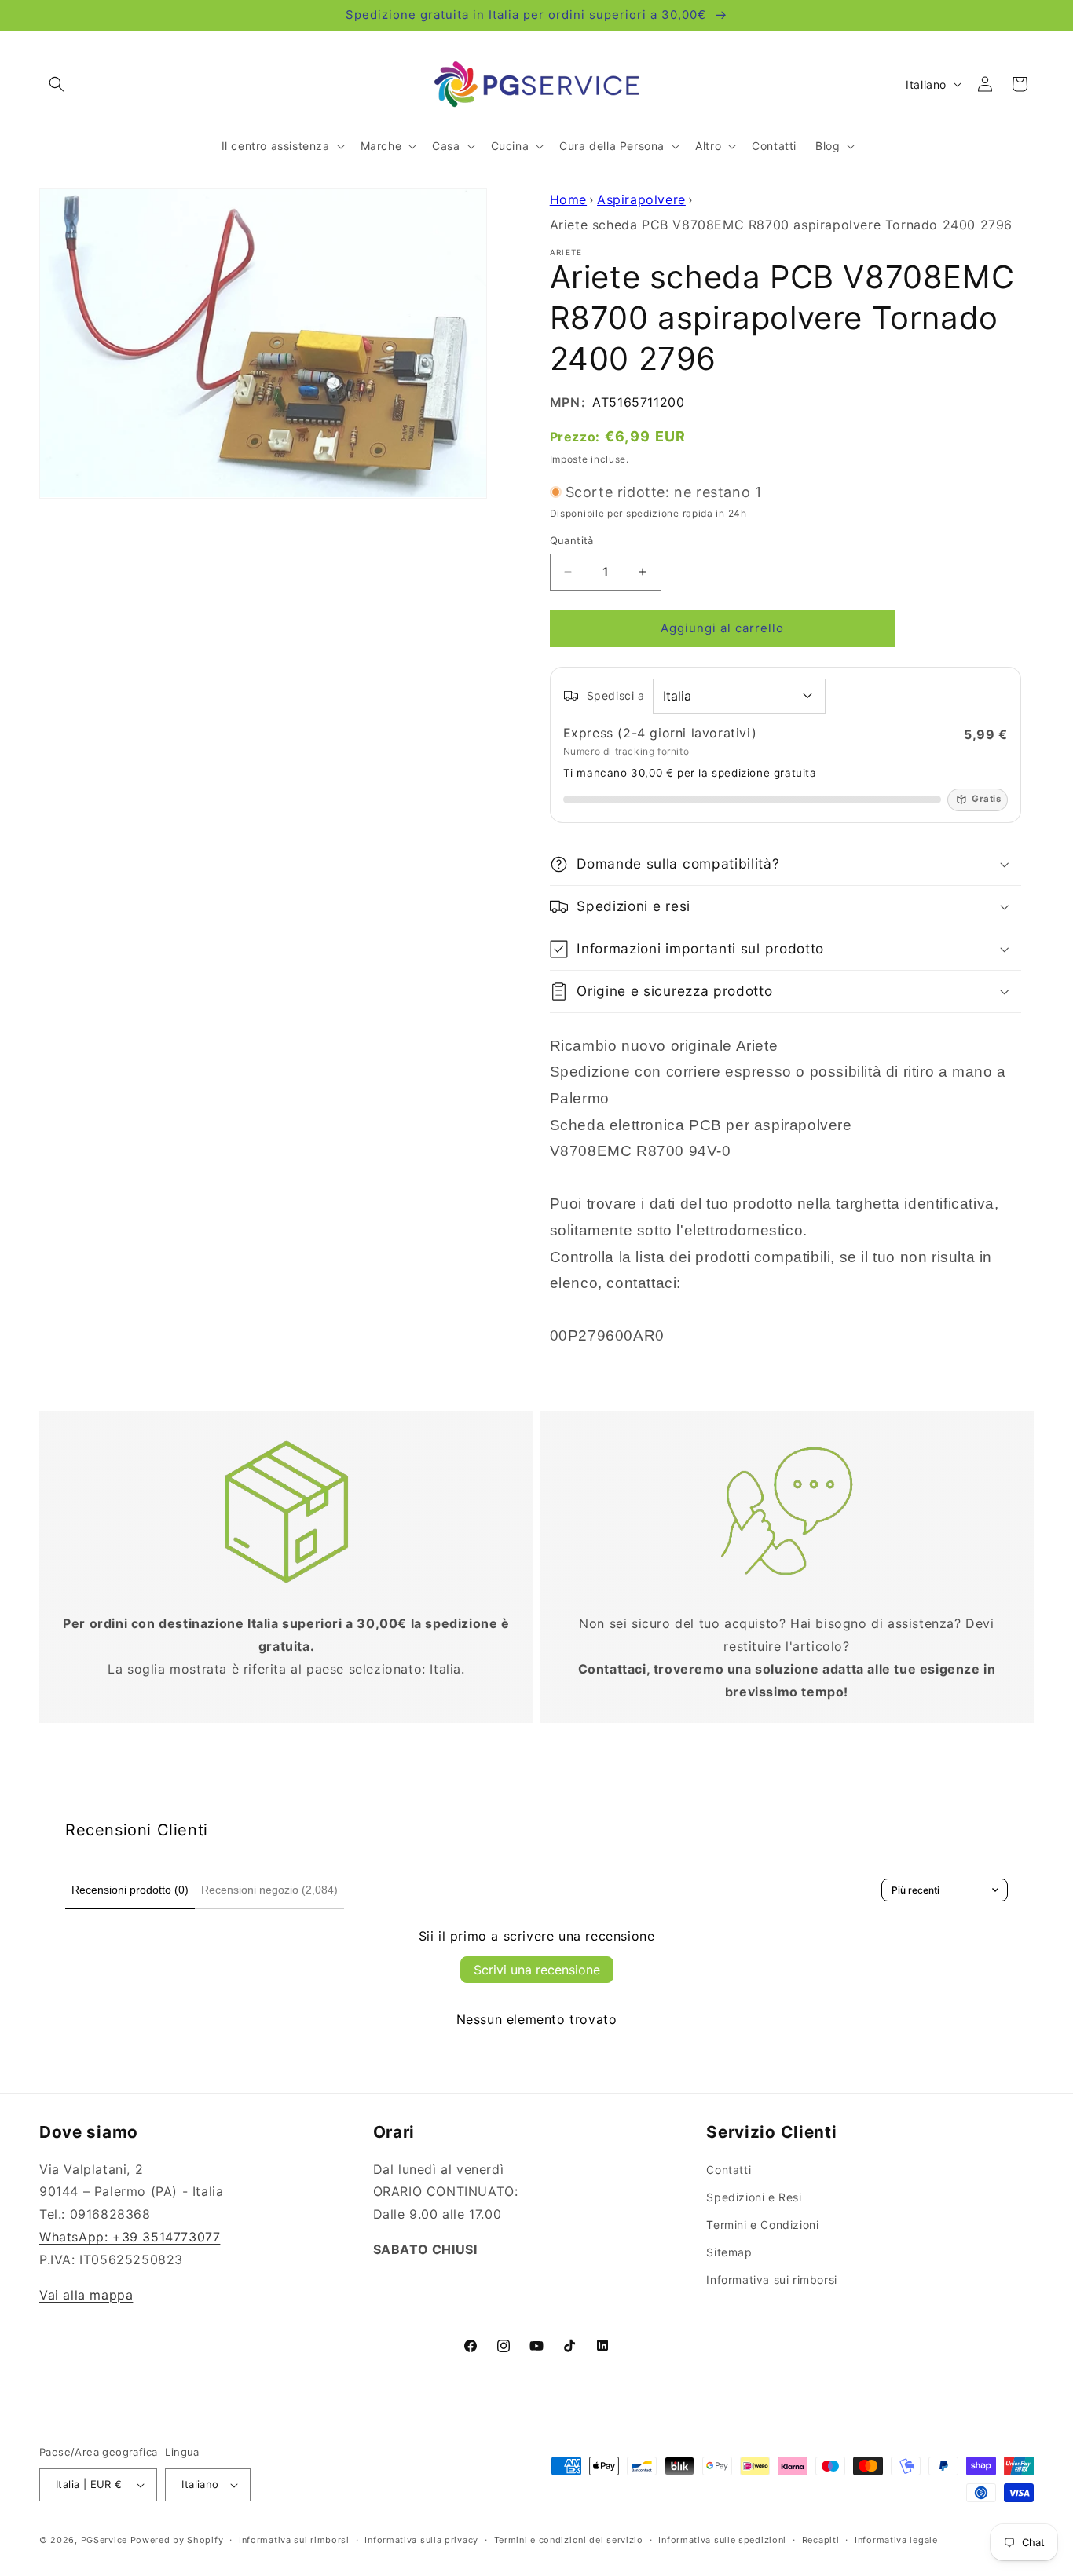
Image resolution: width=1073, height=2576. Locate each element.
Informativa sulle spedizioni (722, 2540)
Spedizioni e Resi (754, 2197)
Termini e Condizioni (762, 2225)
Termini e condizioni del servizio (569, 2540)
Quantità (572, 540)
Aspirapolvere (641, 199)
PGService (104, 2540)
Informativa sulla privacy (421, 2540)
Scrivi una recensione (537, 1970)
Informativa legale (896, 2540)
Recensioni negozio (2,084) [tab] (269, 1890)
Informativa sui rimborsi (771, 2280)
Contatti (729, 2170)
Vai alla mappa (86, 2295)
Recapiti (821, 2540)
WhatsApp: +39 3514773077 (130, 2237)
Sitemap (729, 2252)
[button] (57, 84)
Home (568, 199)
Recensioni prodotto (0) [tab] (130, 1890)
